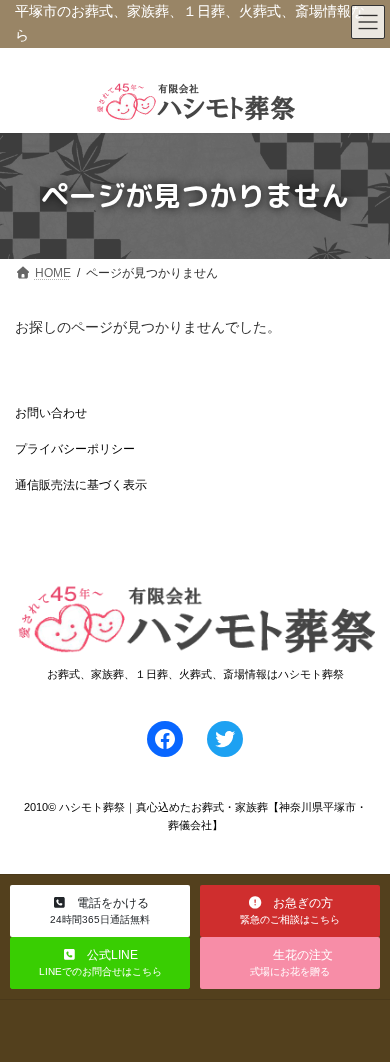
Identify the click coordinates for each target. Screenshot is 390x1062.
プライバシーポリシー (75, 449)
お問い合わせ (51, 413)
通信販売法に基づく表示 (81, 485)
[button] (100, 911)
